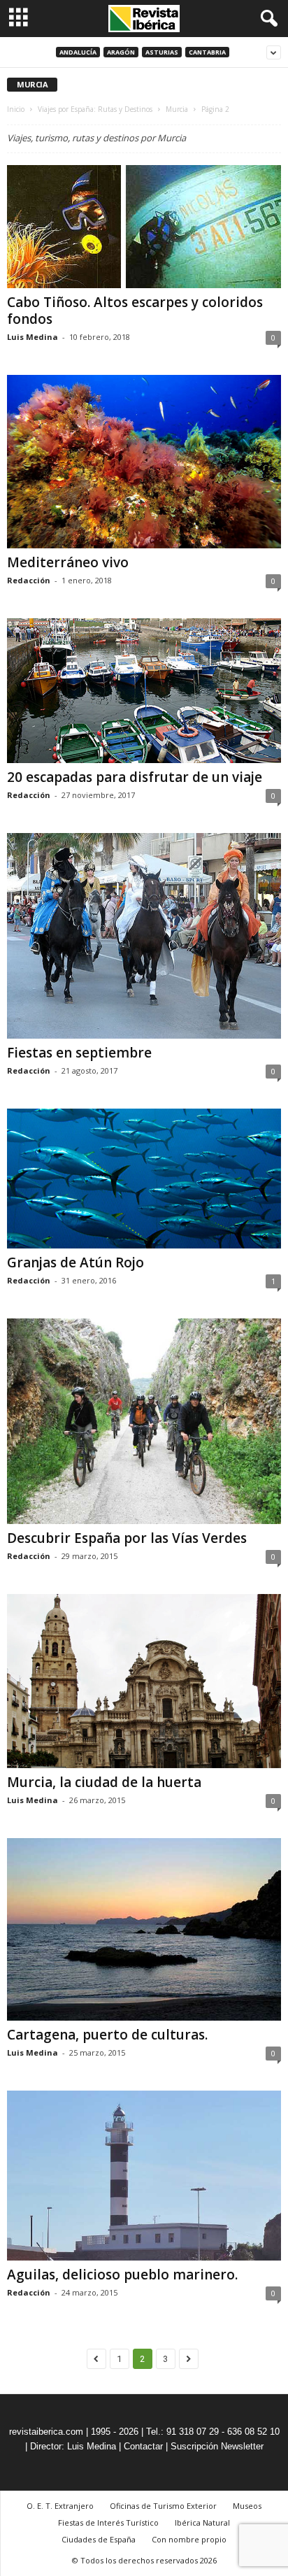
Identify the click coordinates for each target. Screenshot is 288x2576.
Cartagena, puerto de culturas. (107, 2035)
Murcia (177, 109)
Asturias (162, 52)
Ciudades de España (99, 2539)
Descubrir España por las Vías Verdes (127, 1538)
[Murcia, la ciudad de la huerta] (144, 1681)
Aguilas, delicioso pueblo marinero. (122, 2275)
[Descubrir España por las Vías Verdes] (144, 1421)
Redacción (29, 580)
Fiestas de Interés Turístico (108, 2522)
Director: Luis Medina (73, 2446)
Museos (247, 2506)
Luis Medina (33, 337)
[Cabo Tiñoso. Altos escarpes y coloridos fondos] (144, 227)
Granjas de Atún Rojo (75, 1262)
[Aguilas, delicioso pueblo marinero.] (144, 2176)
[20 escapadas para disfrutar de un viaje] (144, 690)
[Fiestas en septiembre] (144, 936)
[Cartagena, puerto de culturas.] (144, 1929)
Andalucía (78, 52)
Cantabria (207, 52)
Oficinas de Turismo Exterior (163, 2506)
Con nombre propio (189, 2539)
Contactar (143, 2446)
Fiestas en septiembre (79, 1053)
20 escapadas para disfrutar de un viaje (135, 777)
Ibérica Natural (202, 2522)
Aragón (121, 52)
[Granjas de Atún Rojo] (144, 1179)
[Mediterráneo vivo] (144, 462)
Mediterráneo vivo (68, 562)
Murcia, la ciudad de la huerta (104, 1782)
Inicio (16, 109)
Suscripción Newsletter (217, 2446)
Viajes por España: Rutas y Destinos (95, 109)
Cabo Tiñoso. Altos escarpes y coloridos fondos (135, 311)
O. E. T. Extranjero (60, 2506)
